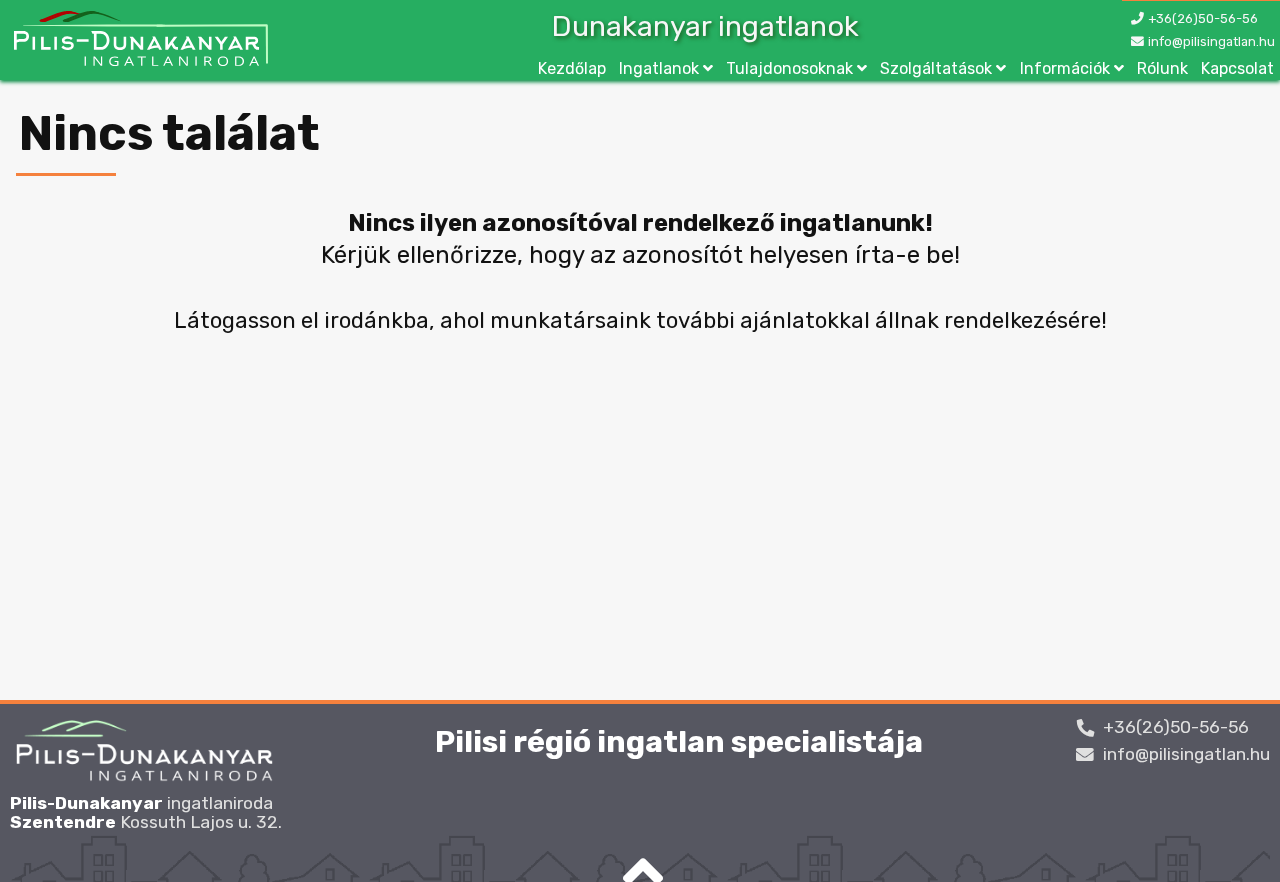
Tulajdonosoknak (789, 68)
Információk (1065, 68)
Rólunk (1162, 68)
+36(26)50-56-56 (1203, 18)
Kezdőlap (572, 68)
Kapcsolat (1237, 68)
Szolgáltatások (936, 68)
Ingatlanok (659, 68)
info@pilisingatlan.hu (1211, 41)
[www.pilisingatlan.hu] (139, 40)
